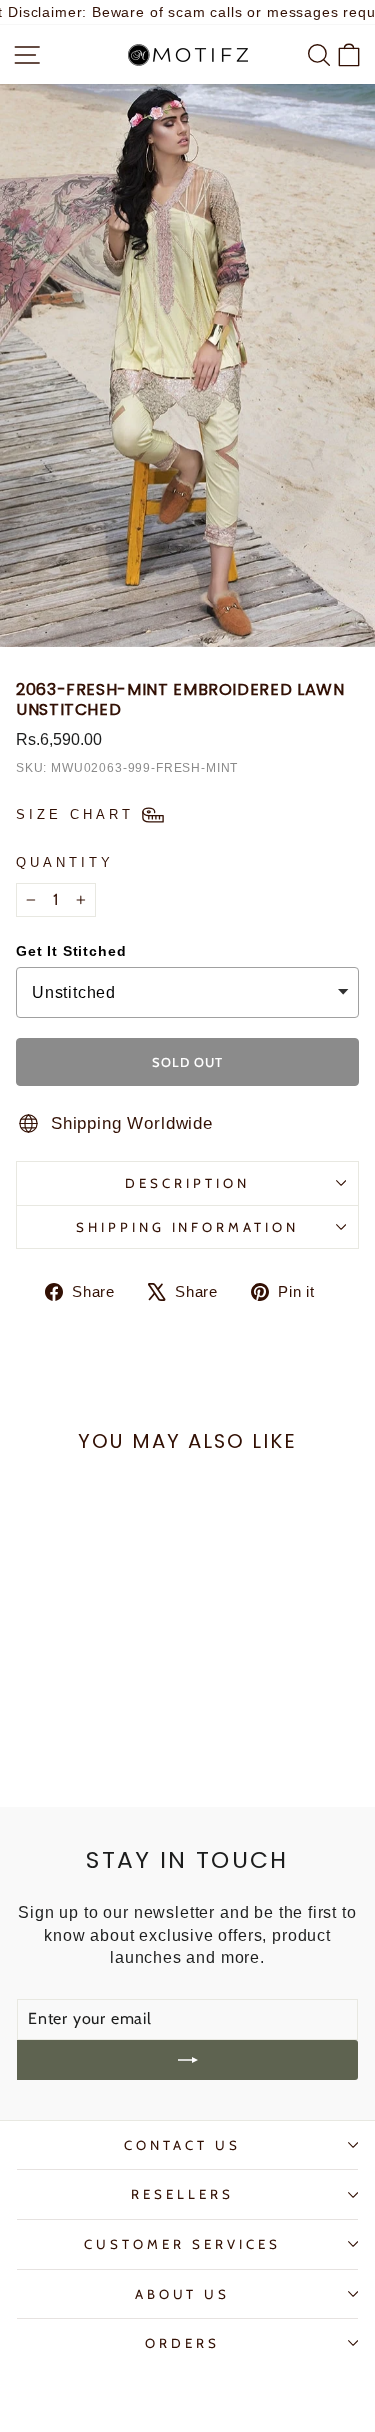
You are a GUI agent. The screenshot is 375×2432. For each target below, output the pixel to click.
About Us (183, 2294)
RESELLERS (182, 2194)
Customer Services (182, 2244)
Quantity (65, 862)
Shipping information (188, 1227)
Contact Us (182, 2145)
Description (187, 1183)
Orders (182, 2343)
